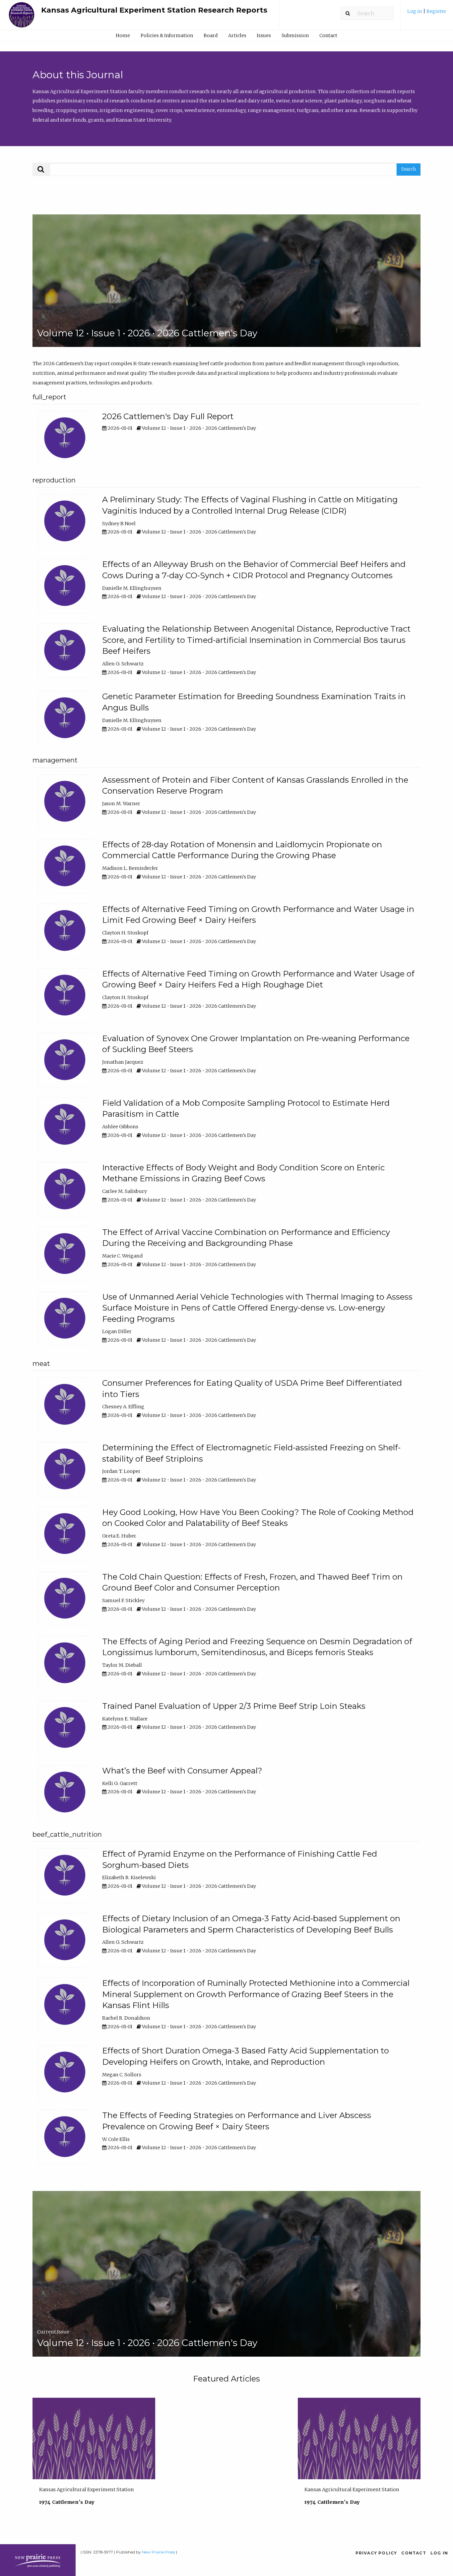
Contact (328, 35)
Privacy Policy (376, 2553)
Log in (415, 11)
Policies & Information (167, 35)
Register (436, 11)
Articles (237, 35)
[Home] (22, 18)
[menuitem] (427, 14)
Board (211, 35)
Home (123, 35)
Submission (295, 35)
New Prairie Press (159, 2552)
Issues (264, 35)
